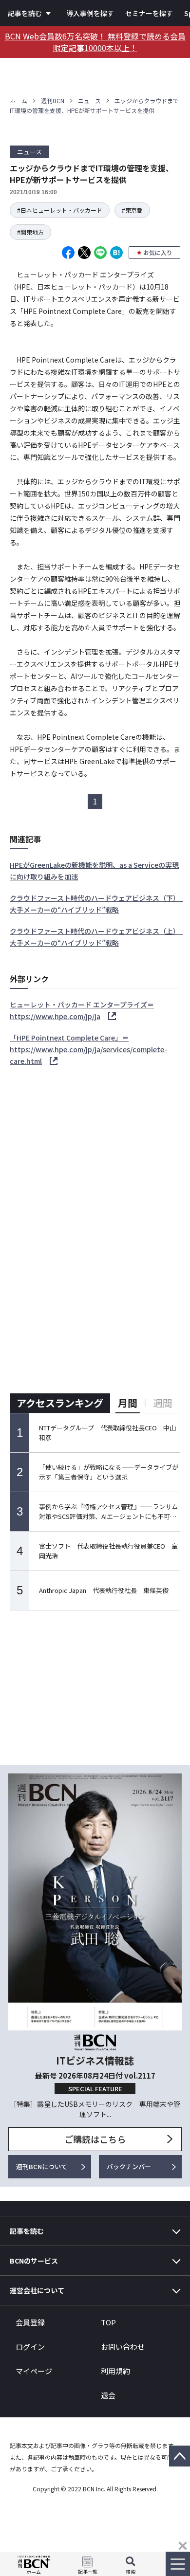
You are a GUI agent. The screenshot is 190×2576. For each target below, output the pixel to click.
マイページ (34, 2371)
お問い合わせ (123, 2347)
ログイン (30, 2347)
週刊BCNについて (42, 2166)
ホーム (19, 100)
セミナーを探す (149, 13)
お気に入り (158, 252)
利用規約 (115, 2371)
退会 (108, 2395)
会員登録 (30, 2322)
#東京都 (132, 210)
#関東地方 (30, 232)
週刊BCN (53, 100)
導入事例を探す (90, 13)
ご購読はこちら (95, 2139)
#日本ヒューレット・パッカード (60, 210)
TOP (108, 2322)
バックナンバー (129, 2166)
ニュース (89, 100)
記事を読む (25, 13)
